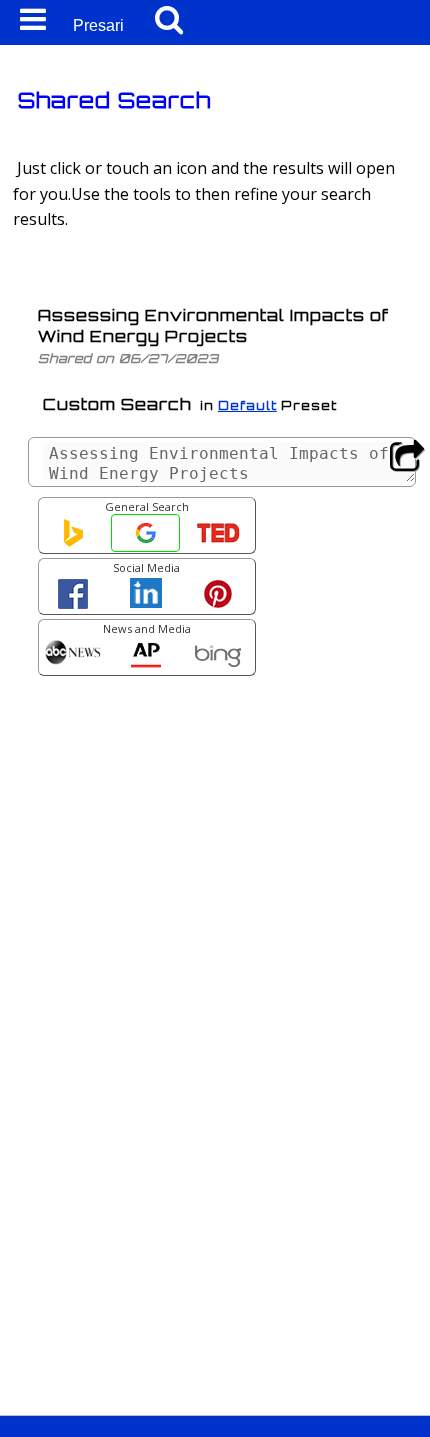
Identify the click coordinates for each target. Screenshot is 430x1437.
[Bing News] (218, 660)
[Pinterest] (218, 599)
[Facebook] (73, 599)
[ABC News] (73, 655)
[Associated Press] (146, 660)
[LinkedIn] (146, 597)
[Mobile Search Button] (169, 20)
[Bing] (73, 538)
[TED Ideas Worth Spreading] (218, 538)
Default (247, 405)
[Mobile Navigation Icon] (29, 20)
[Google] (146, 538)
